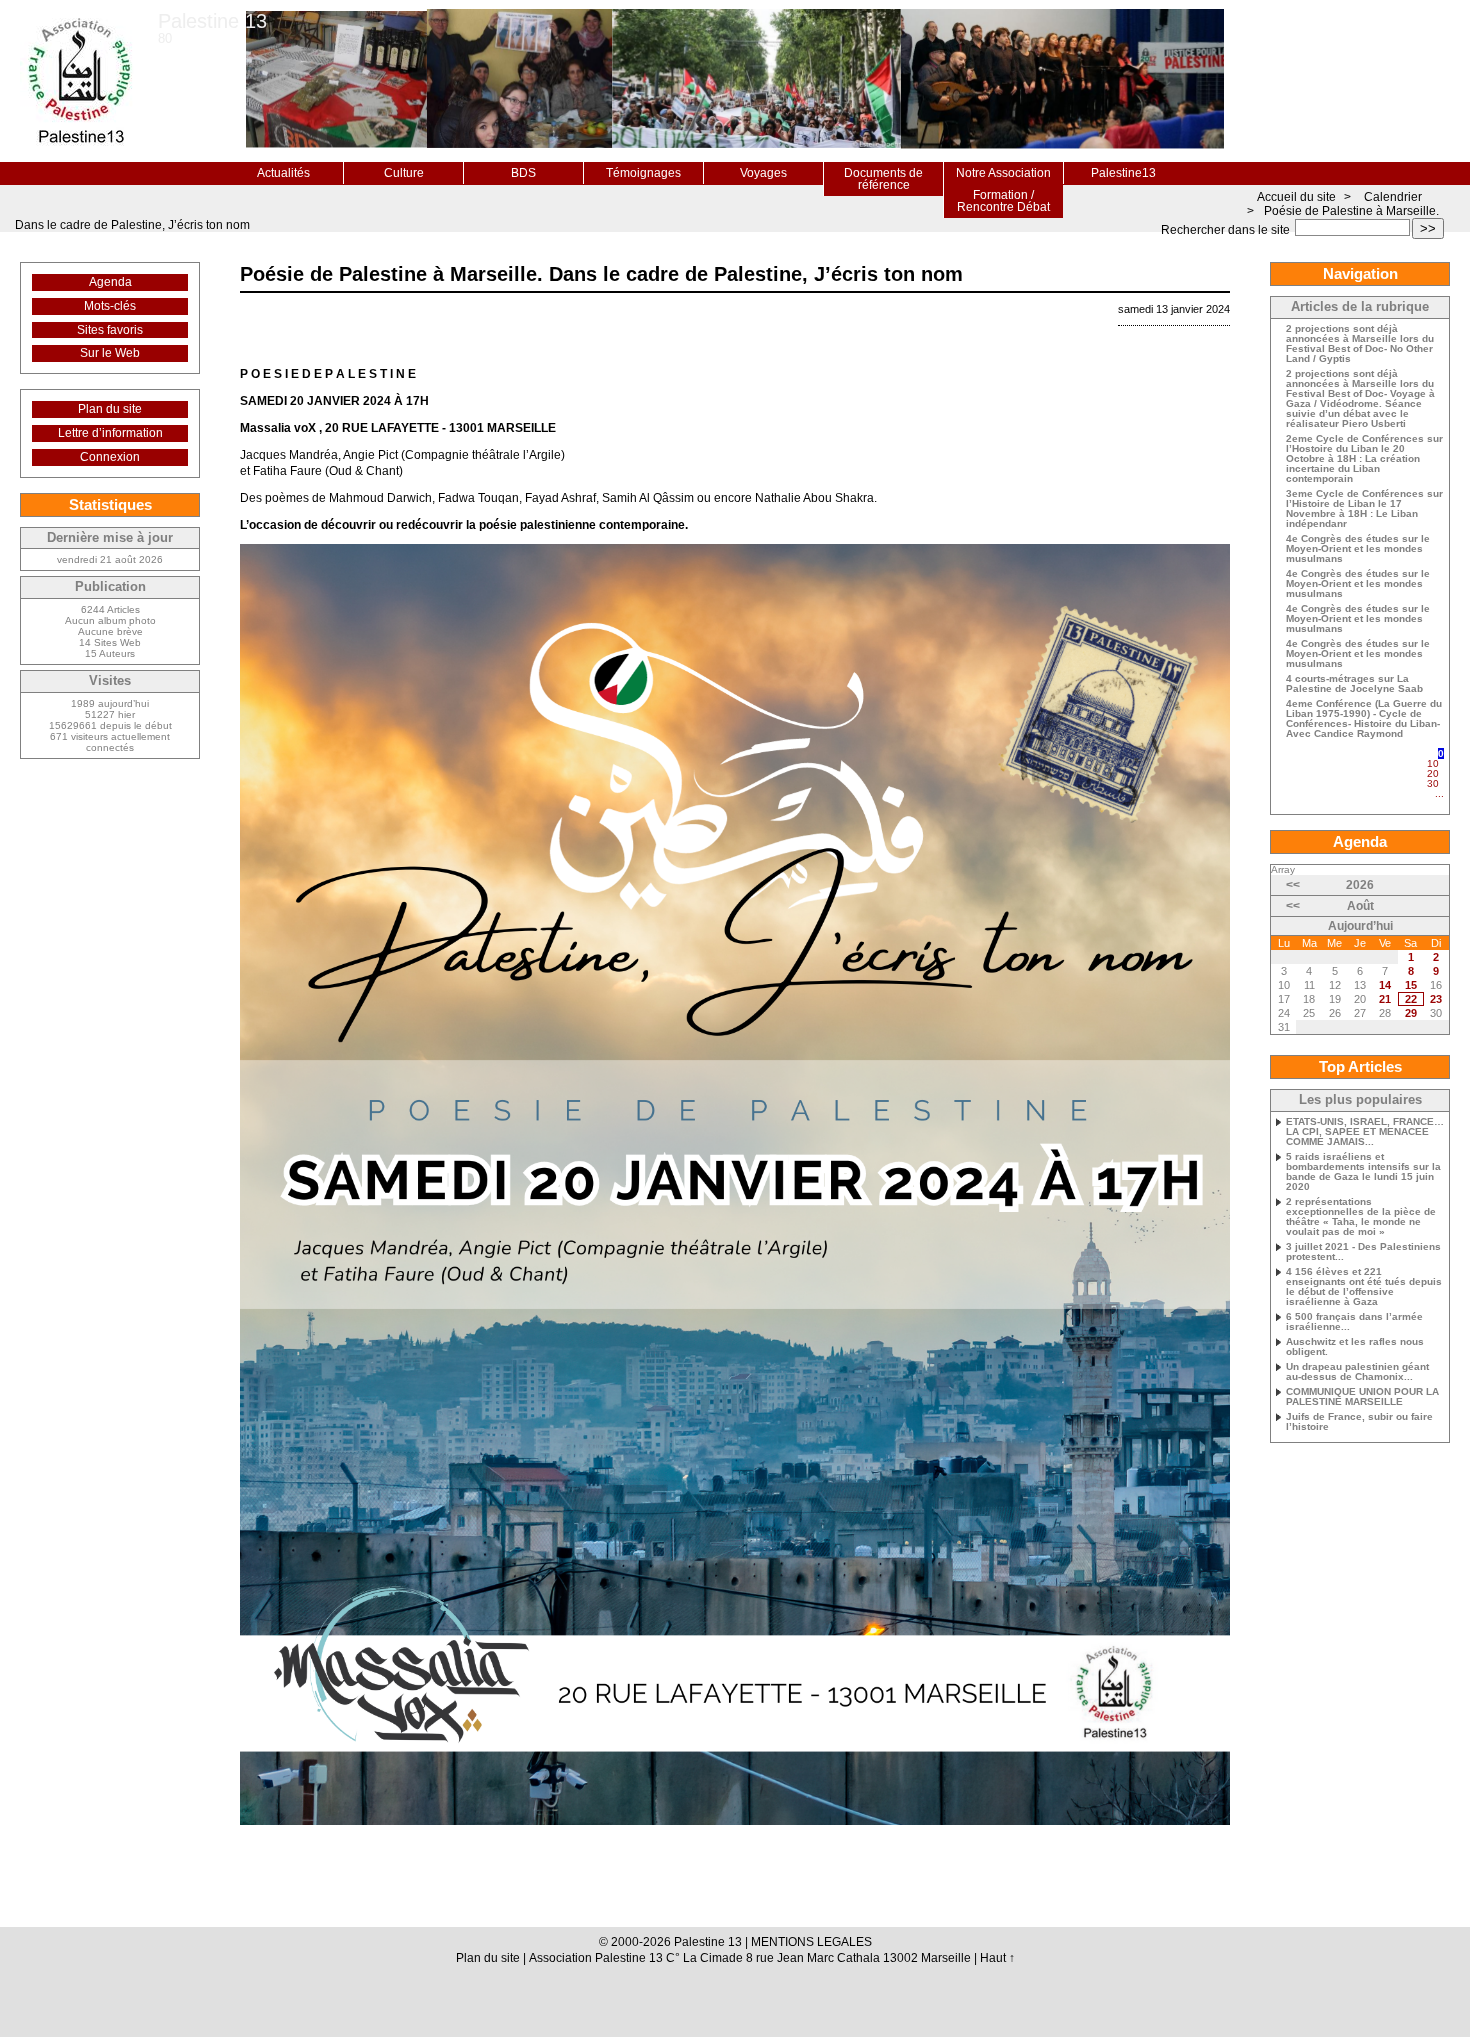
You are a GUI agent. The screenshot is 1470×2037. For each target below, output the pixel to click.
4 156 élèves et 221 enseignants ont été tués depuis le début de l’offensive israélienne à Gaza (1364, 1287)
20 (1433, 773)
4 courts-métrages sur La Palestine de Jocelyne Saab (1354, 684)
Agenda (110, 282)
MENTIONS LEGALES (811, 1942)
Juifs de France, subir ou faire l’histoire (1359, 1422)
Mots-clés (110, 306)
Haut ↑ (997, 1958)
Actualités (283, 173)
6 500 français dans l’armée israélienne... (1354, 1322)
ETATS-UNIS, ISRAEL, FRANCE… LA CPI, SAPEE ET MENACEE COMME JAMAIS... (1365, 1132)
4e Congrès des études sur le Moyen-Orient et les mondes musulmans (1358, 549)
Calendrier (1393, 197)
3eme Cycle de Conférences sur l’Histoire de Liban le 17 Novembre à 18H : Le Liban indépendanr (1364, 509)
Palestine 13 (212, 21)
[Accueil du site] (79, 81)
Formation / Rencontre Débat (1003, 201)
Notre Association (1003, 173)
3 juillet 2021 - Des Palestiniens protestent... (1363, 1252)
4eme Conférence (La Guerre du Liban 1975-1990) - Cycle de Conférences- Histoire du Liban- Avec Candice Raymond (1364, 719)
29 (1411, 1013)
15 (1411, 985)
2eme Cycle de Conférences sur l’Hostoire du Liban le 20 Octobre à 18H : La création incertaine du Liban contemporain (1364, 459)
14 (1385, 985)
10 (1433, 763)
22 (1411, 999)
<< (1293, 885)
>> (1428, 228)
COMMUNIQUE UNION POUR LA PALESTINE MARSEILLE (1362, 1397)
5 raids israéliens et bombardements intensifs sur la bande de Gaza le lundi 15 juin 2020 (1363, 1172)
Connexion (110, 457)
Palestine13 (1123, 173)
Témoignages (643, 173)
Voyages (763, 173)
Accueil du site (1296, 197)
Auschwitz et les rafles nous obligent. (1355, 1347)
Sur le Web (110, 353)
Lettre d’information (110, 433)
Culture (404, 173)
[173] (1439, 802)
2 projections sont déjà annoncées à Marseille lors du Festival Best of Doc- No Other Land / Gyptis (1360, 344)
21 (1385, 999)
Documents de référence (883, 179)
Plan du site (110, 409)
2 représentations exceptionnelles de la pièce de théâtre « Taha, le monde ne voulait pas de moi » (1361, 1217)
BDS (523, 173)
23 (1436, 999)
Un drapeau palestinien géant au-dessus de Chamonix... (1357, 1372)
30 (1433, 783)
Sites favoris (110, 330)
